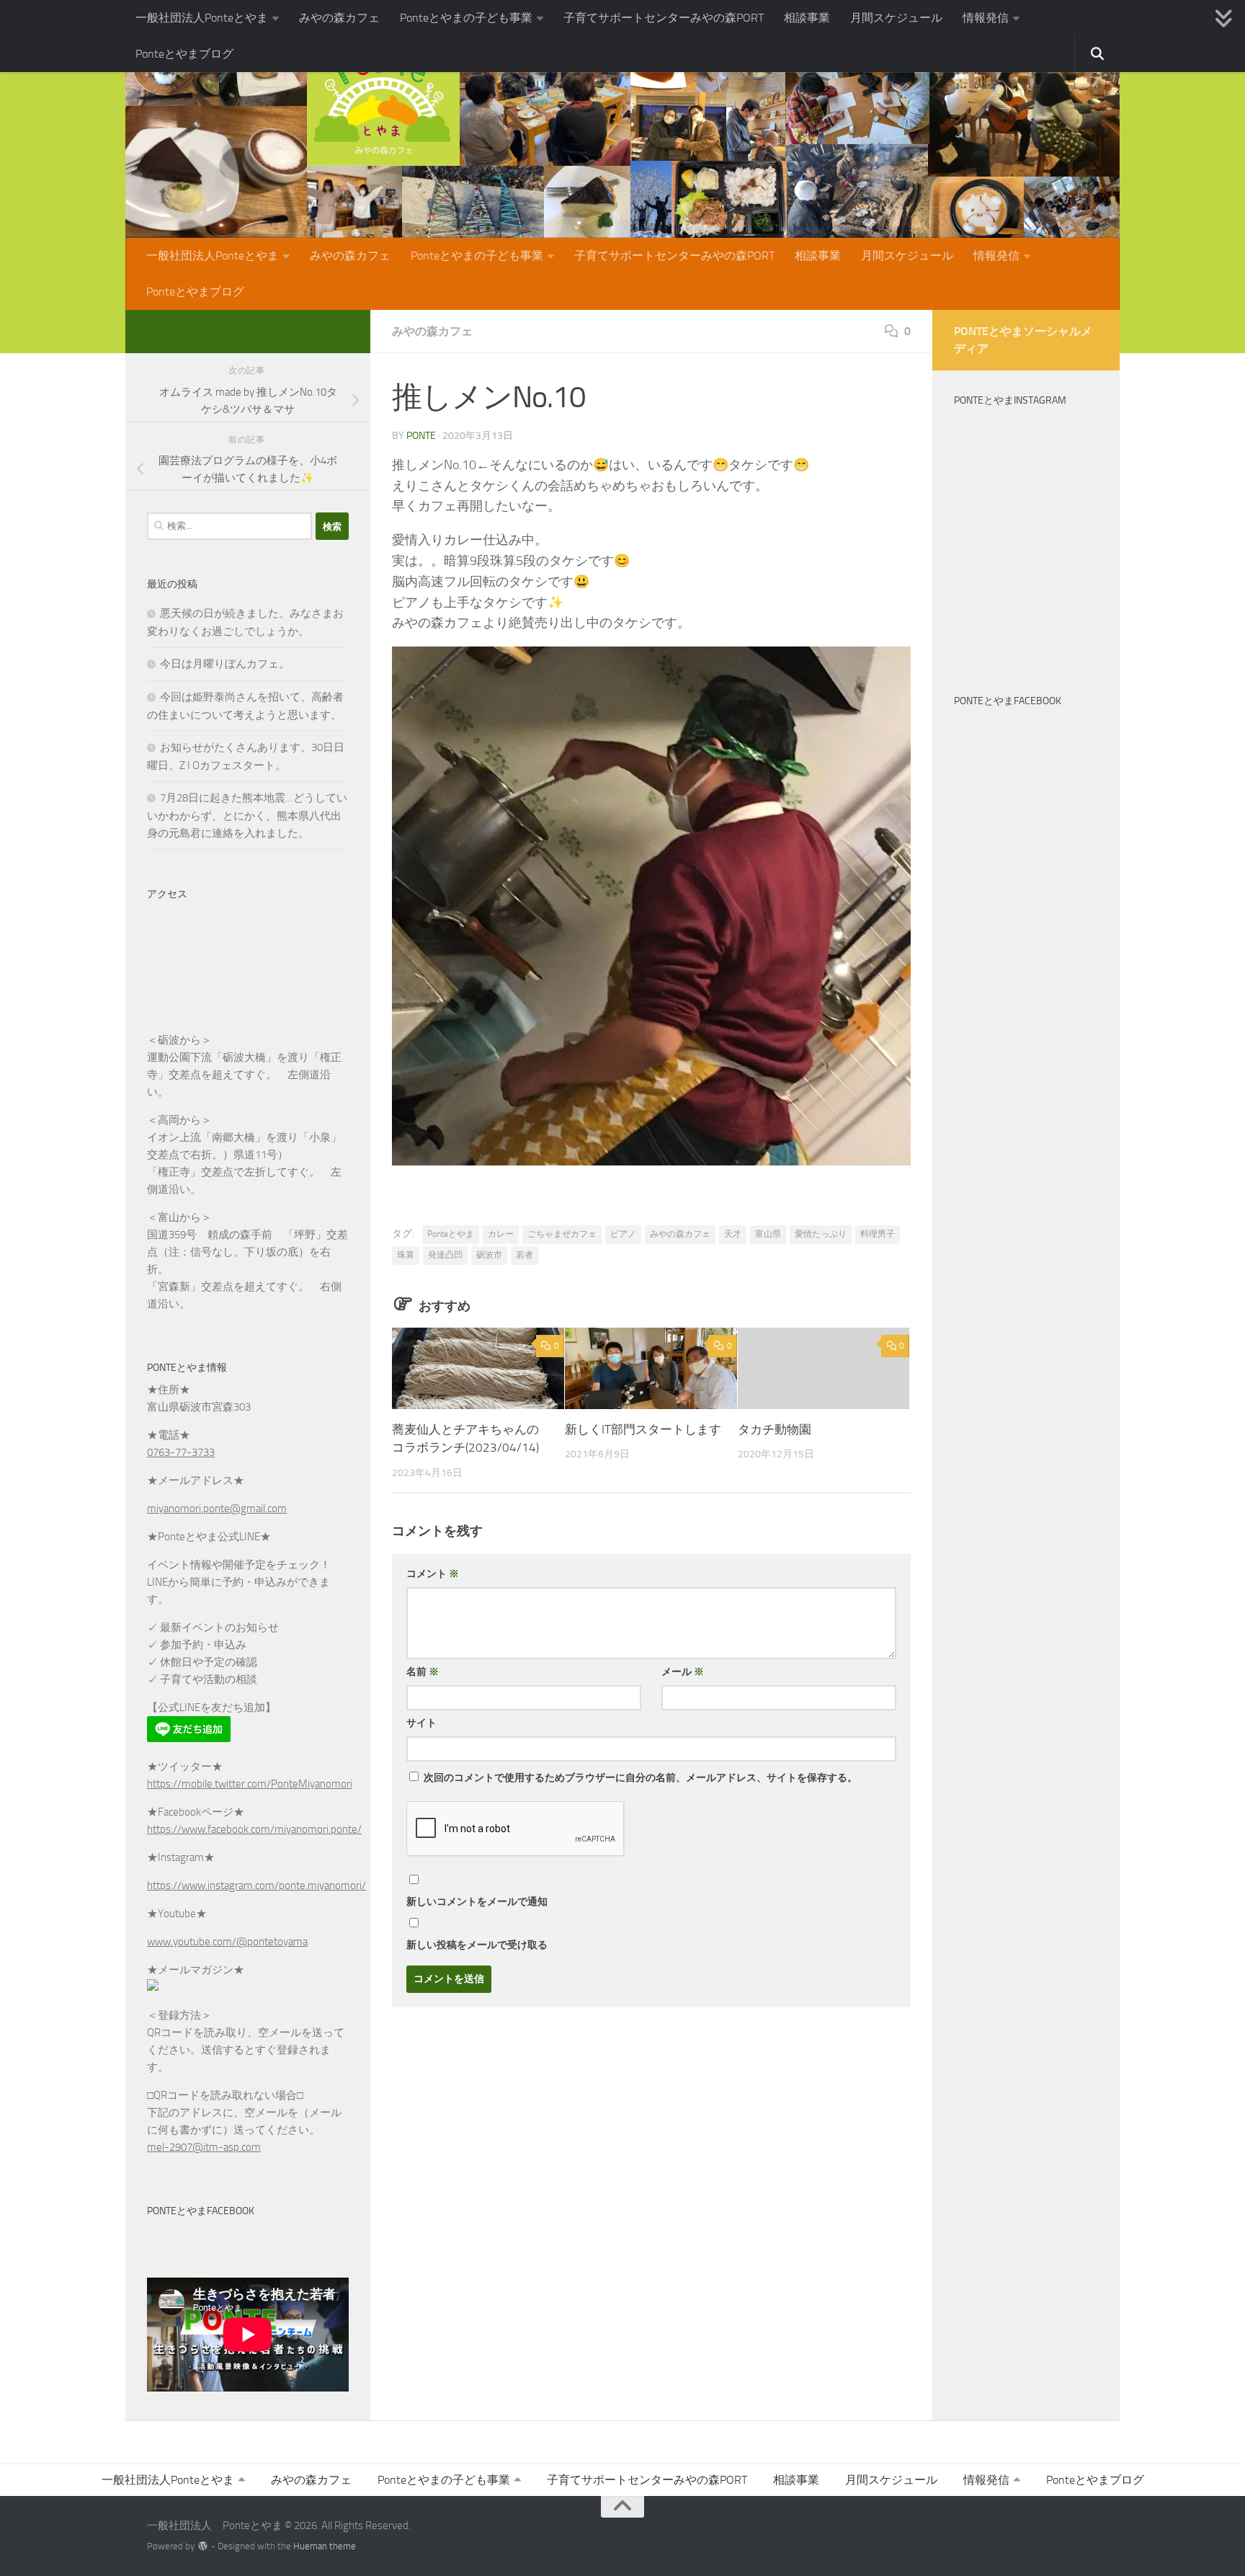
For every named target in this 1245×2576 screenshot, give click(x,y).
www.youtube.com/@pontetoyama (227, 1942)
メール (683, 1672)
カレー (501, 1234)
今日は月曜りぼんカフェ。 (225, 664)
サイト (421, 1723)
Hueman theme (325, 2546)
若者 (525, 1255)
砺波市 (489, 1255)
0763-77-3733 (181, 1452)
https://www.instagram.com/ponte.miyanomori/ (256, 1886)
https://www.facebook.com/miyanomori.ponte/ (254, 1829)
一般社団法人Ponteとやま (202, 18)
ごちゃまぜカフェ (562, 1234)
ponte (421, 436)
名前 (423, 1672)
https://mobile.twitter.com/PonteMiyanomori (250, 1784)
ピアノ (623, 1234)
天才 (733, 1234)
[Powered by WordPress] (203, 2546)
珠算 (406, 1255)
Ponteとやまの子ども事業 (466, 18)
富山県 (768, 1234)
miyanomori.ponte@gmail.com (217, 1509)
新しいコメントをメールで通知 (477, 1902)
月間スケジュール (896, 18)
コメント (433, 1574)
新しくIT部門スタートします (643, 1429)
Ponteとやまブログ (184, 54)
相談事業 (807, 18)
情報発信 (986, 18)
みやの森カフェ (339, 18)
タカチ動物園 (775, 1429)
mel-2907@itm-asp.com (204, 2147)
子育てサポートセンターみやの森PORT (664, 18)
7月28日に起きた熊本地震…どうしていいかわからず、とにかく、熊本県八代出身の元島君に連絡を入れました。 (247, 816)
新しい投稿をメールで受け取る (477, 1945)
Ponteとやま (451, 1234)
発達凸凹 (445, 1255)
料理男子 (878, 1234)
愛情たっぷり (821, 1234)
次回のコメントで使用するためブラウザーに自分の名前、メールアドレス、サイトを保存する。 (641, 1778)
